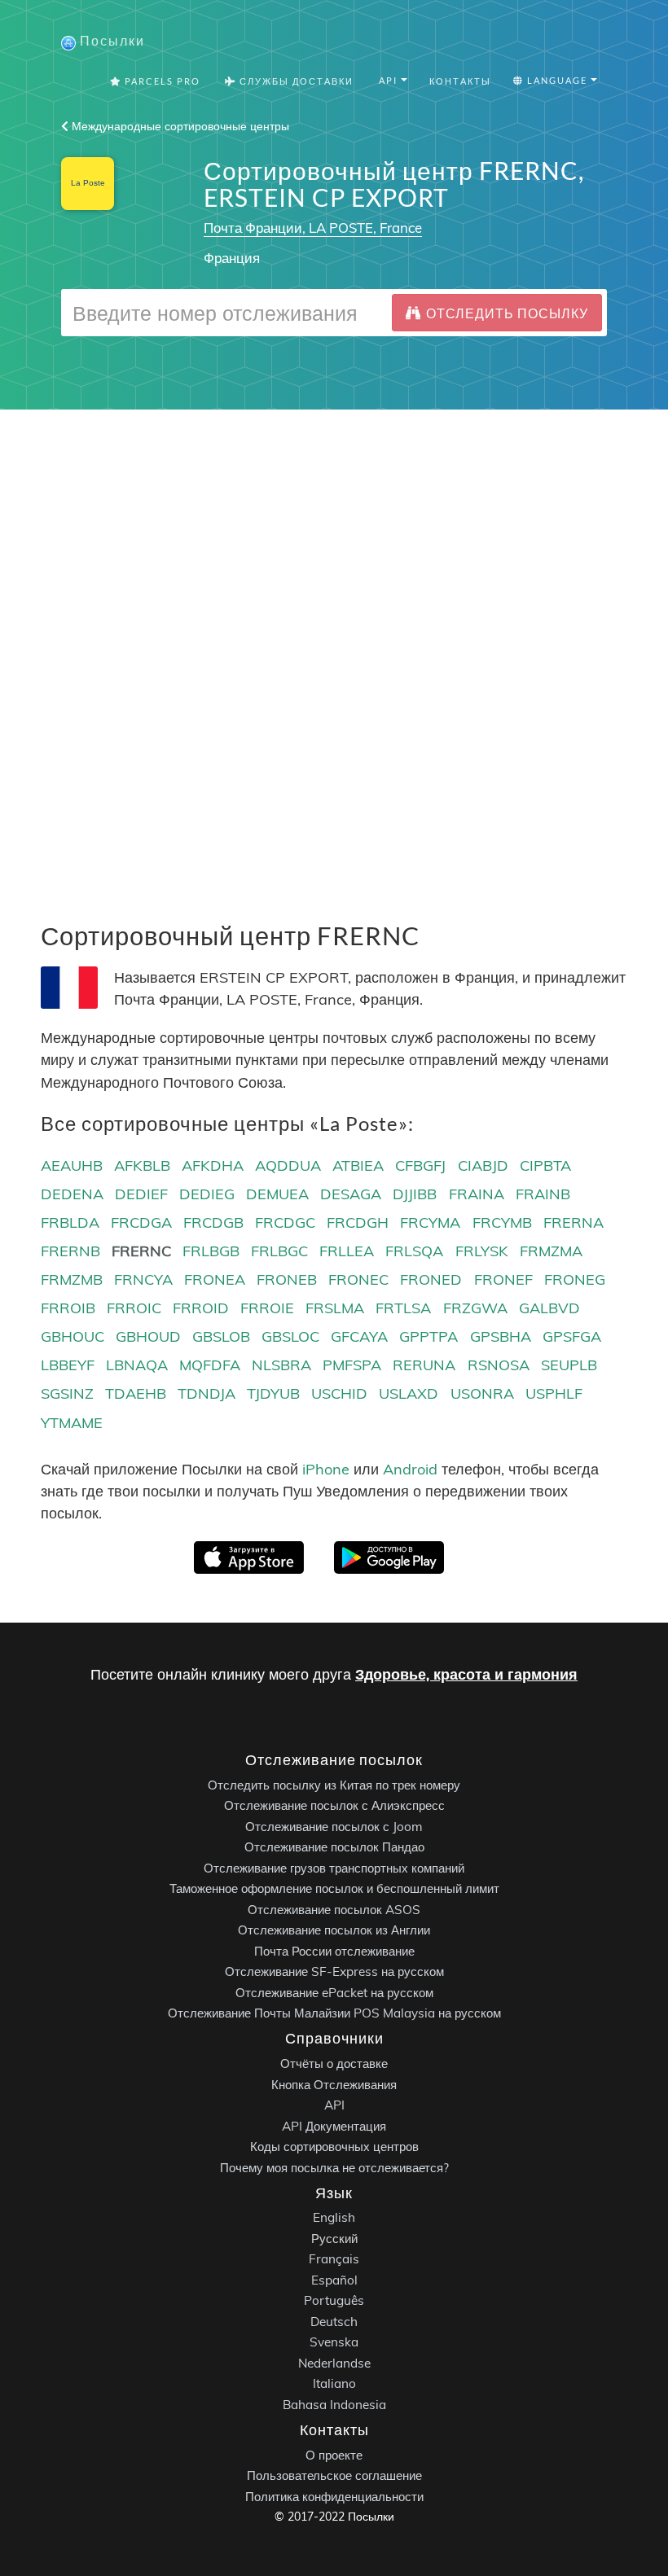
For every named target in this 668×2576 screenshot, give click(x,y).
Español (334, 2279)
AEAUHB (72, 1165)
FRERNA (574, 1222)
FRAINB (543, 1194)
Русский (334, 2238)
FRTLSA (403, 1308)
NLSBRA (281, 1365)
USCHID (339, 1393)
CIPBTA (545, 1165)
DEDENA (72, 1194)
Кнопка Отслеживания (334, 2084)
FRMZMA (551, 1251)
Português (334, 2300)
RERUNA (424, 1365)
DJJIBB (415, 1194)
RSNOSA (499, 1365)
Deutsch (334, 2321)
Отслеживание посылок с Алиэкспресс (334, 1805)
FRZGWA (475, 1308)
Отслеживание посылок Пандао (334, 1847)
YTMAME (72, 1423)
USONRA (482, 1393)
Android (410, 1469)
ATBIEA (358, 1165)
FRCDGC (285, 1222)
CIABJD (483, 1165)
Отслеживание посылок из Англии (334, 1930)
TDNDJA (207, 1393)
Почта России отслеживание (334, 1950)
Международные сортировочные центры (179, 126)
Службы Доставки (295, 81)
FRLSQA (414, 1251)
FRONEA (215, 1279)
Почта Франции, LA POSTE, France (313, 228)
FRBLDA (70, 1222)
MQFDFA (210, 1365)
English (334, 2217)
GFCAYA (359, 1336)
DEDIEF (141, 1194)
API (334, 2105)
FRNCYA (143, 1279)
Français (334, 2259)
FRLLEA (347, 1251)
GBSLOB (221, 1336)
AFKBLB (142, 1165)
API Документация (334, 2125)
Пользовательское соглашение (334, 2475)
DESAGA (351, 1194)
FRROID (201, 1308)
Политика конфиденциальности (334, 2496)
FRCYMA (430, 1222)
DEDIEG (207, 1194)
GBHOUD (148, 1336)
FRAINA (477, 1194)
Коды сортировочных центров (334, 2147)
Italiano (334, 2383)
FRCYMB (502, 1222)
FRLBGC (279, 1251)
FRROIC (134, 1308)
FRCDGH (358, 1222)
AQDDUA (288, 1165)
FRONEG (575, 1279)
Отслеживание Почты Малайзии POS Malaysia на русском (334, 2013)
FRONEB (287, 1279)
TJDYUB (273, 1393)
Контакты (460, 81)
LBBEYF (68, 1365)
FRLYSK (482, 1251)
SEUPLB (569, 1365)
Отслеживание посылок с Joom (334, 1826)
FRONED (431, 1279)
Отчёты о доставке (334, 2063)
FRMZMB (72, 1279)
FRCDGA (141, 1222)
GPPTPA (428, 1336)
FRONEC (358, 1279)
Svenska (334, 2342)
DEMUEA (277, 1194)
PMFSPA (352, 1365)
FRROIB (68, 1308)
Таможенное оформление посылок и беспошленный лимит (334, 1888)
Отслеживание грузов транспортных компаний (334, 1867)
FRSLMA (335, 1308)
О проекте (334, 2454)
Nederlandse (334, 2362)
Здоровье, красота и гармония (466, 1674)
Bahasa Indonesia (334, 2404)
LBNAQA (137, 1365)
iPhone (326, 1469)
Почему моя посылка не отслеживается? (334, 2167)
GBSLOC (290, 1336)
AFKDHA (213, 1165)
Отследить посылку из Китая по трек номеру (334, 1784)
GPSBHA (501, 1336)
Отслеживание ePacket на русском (334, 1992)
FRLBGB (211, 1251)
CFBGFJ (420, 1165)
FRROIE (267, 1308)
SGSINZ (67, 1393)
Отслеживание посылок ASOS (334, 1909)
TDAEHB (136, 1393)
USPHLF (554, 1393)
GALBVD (549, 1308)
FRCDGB (213, 1222)
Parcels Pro (161, 81)
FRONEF (503, 1279)
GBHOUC (73, 1336)
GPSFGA (572, 1336)
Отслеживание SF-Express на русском (334, 1971)
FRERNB (70, 1251)
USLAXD (409, 1393)
